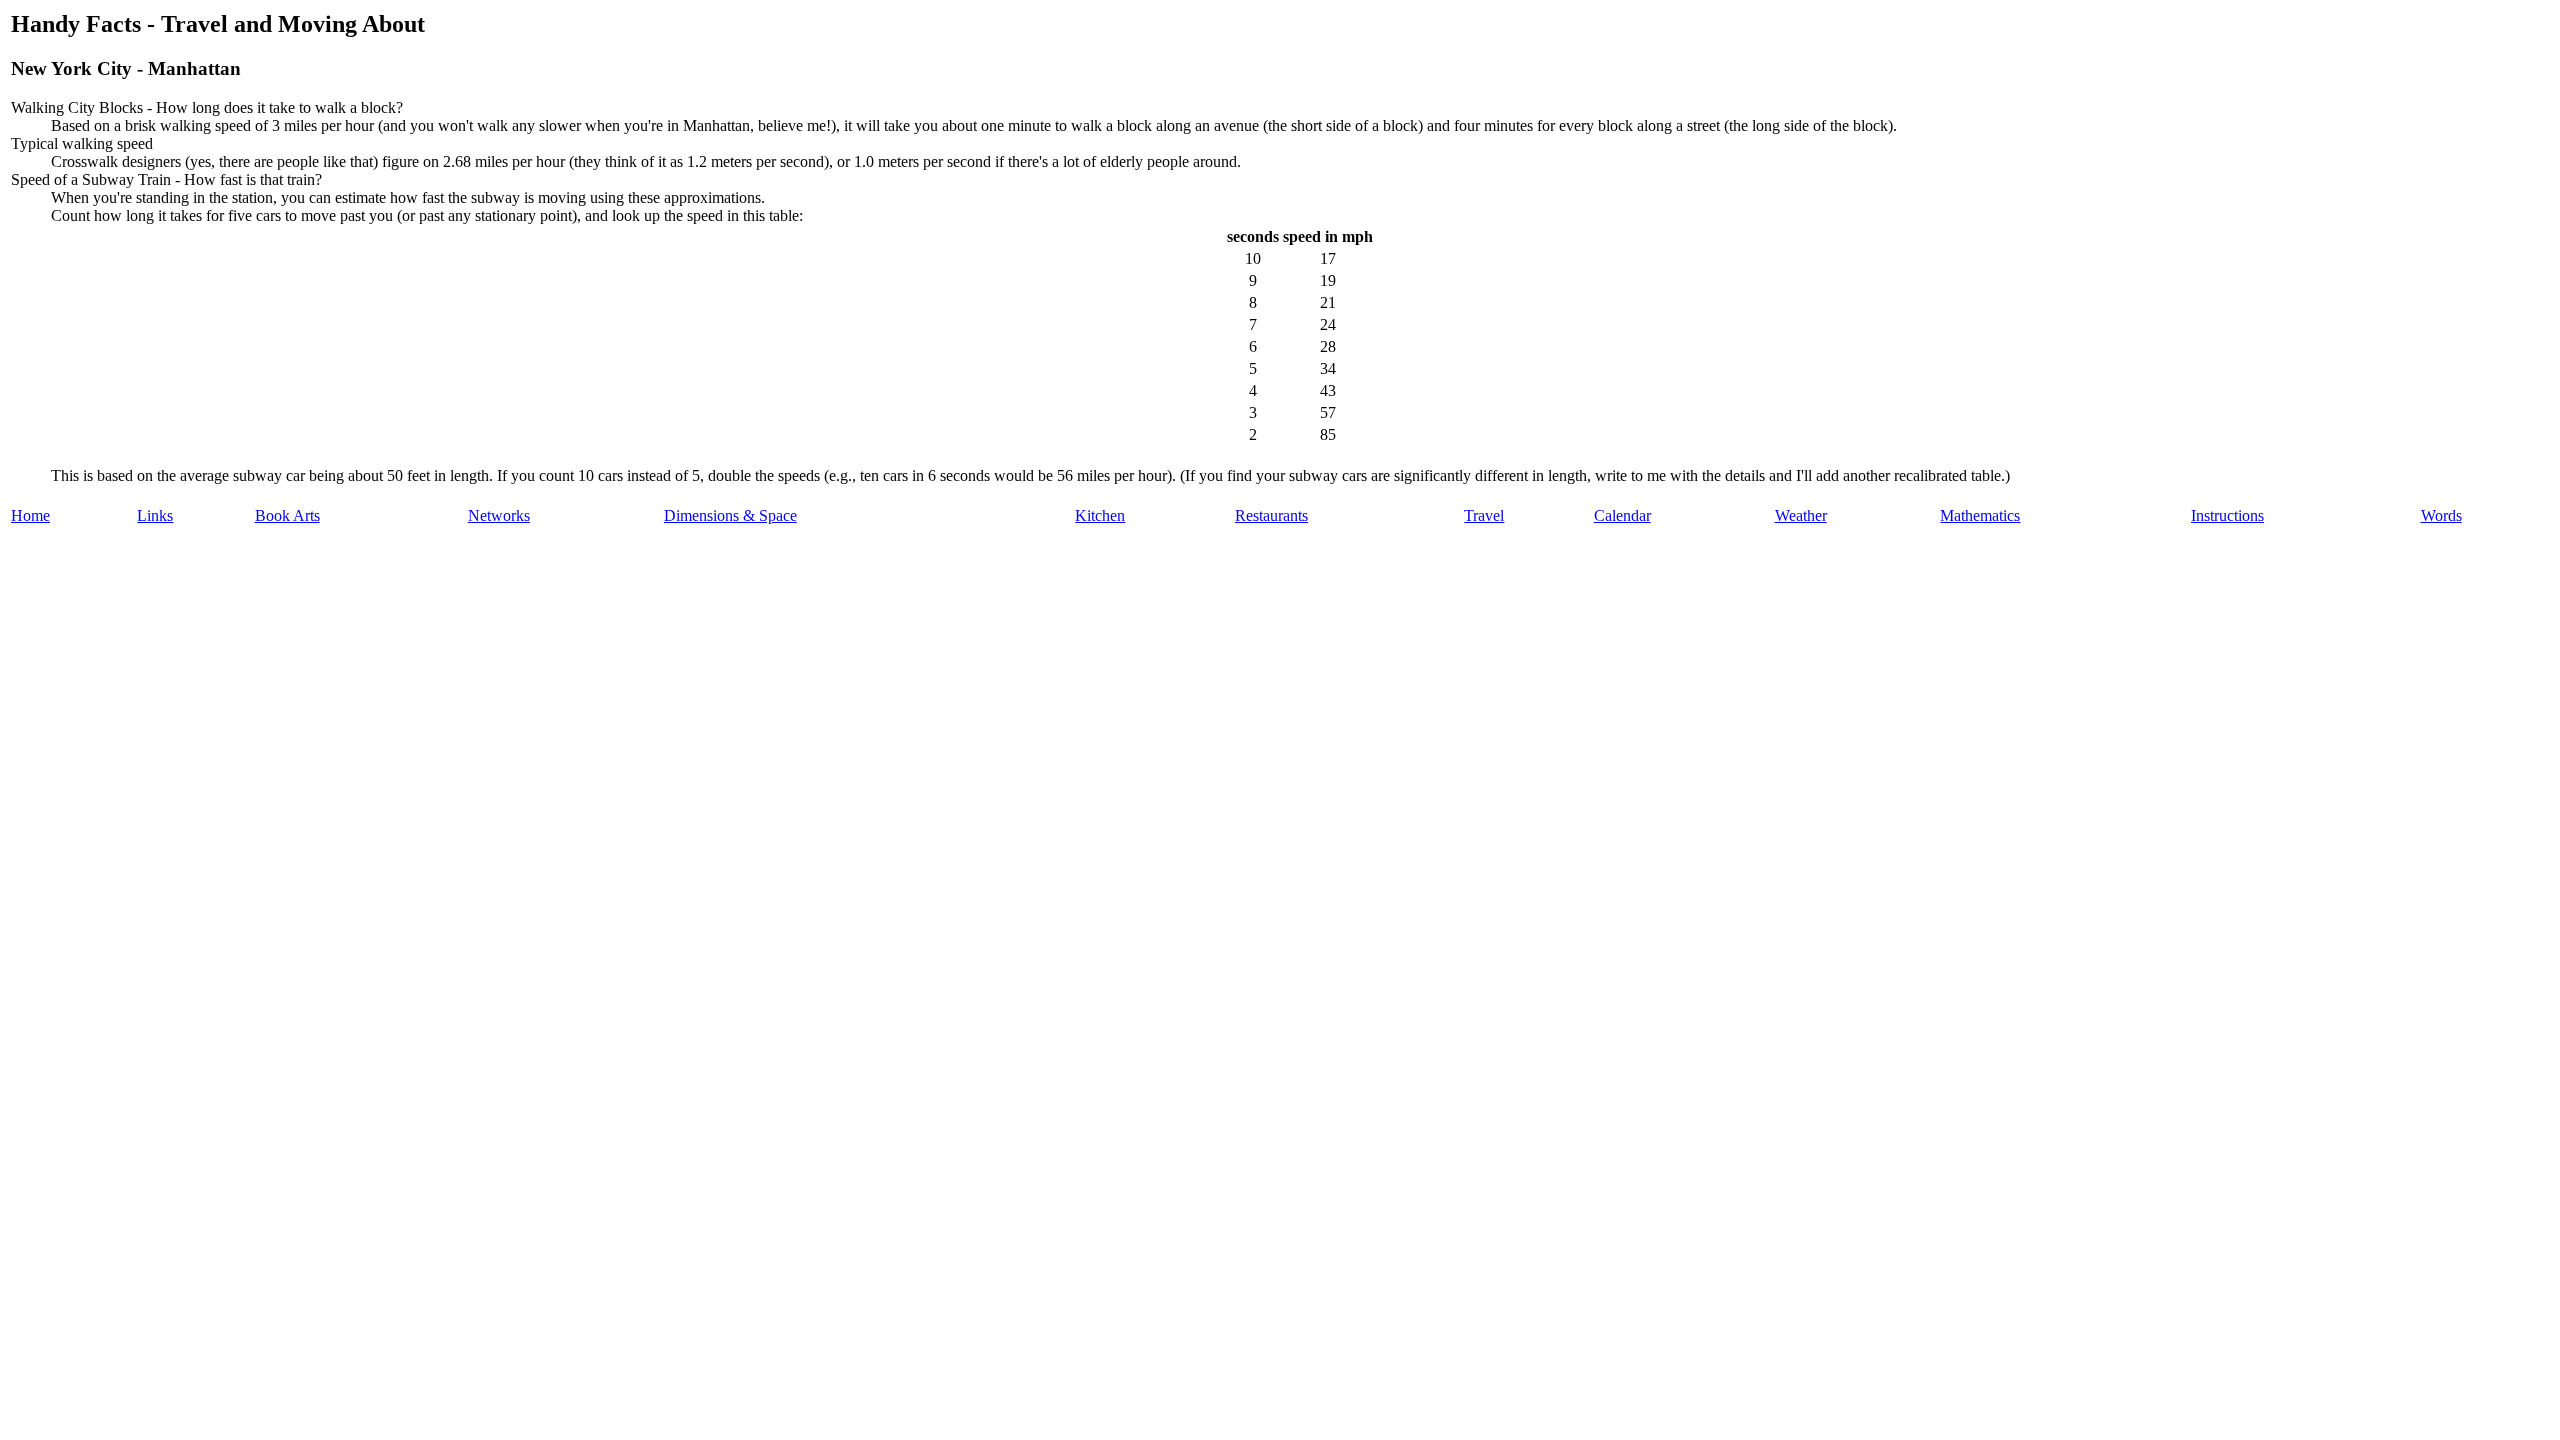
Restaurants (1271, 515)
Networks (499, 515)
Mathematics (1980, 515)
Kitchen (1100, 515)
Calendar (1622, 515)
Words (2441, 515)
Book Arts (287, 515)
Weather (1801, 515)
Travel (1484, 515)
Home (30, 515)
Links (155, 515)
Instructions (2227, 515)
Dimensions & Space (730, 515)
